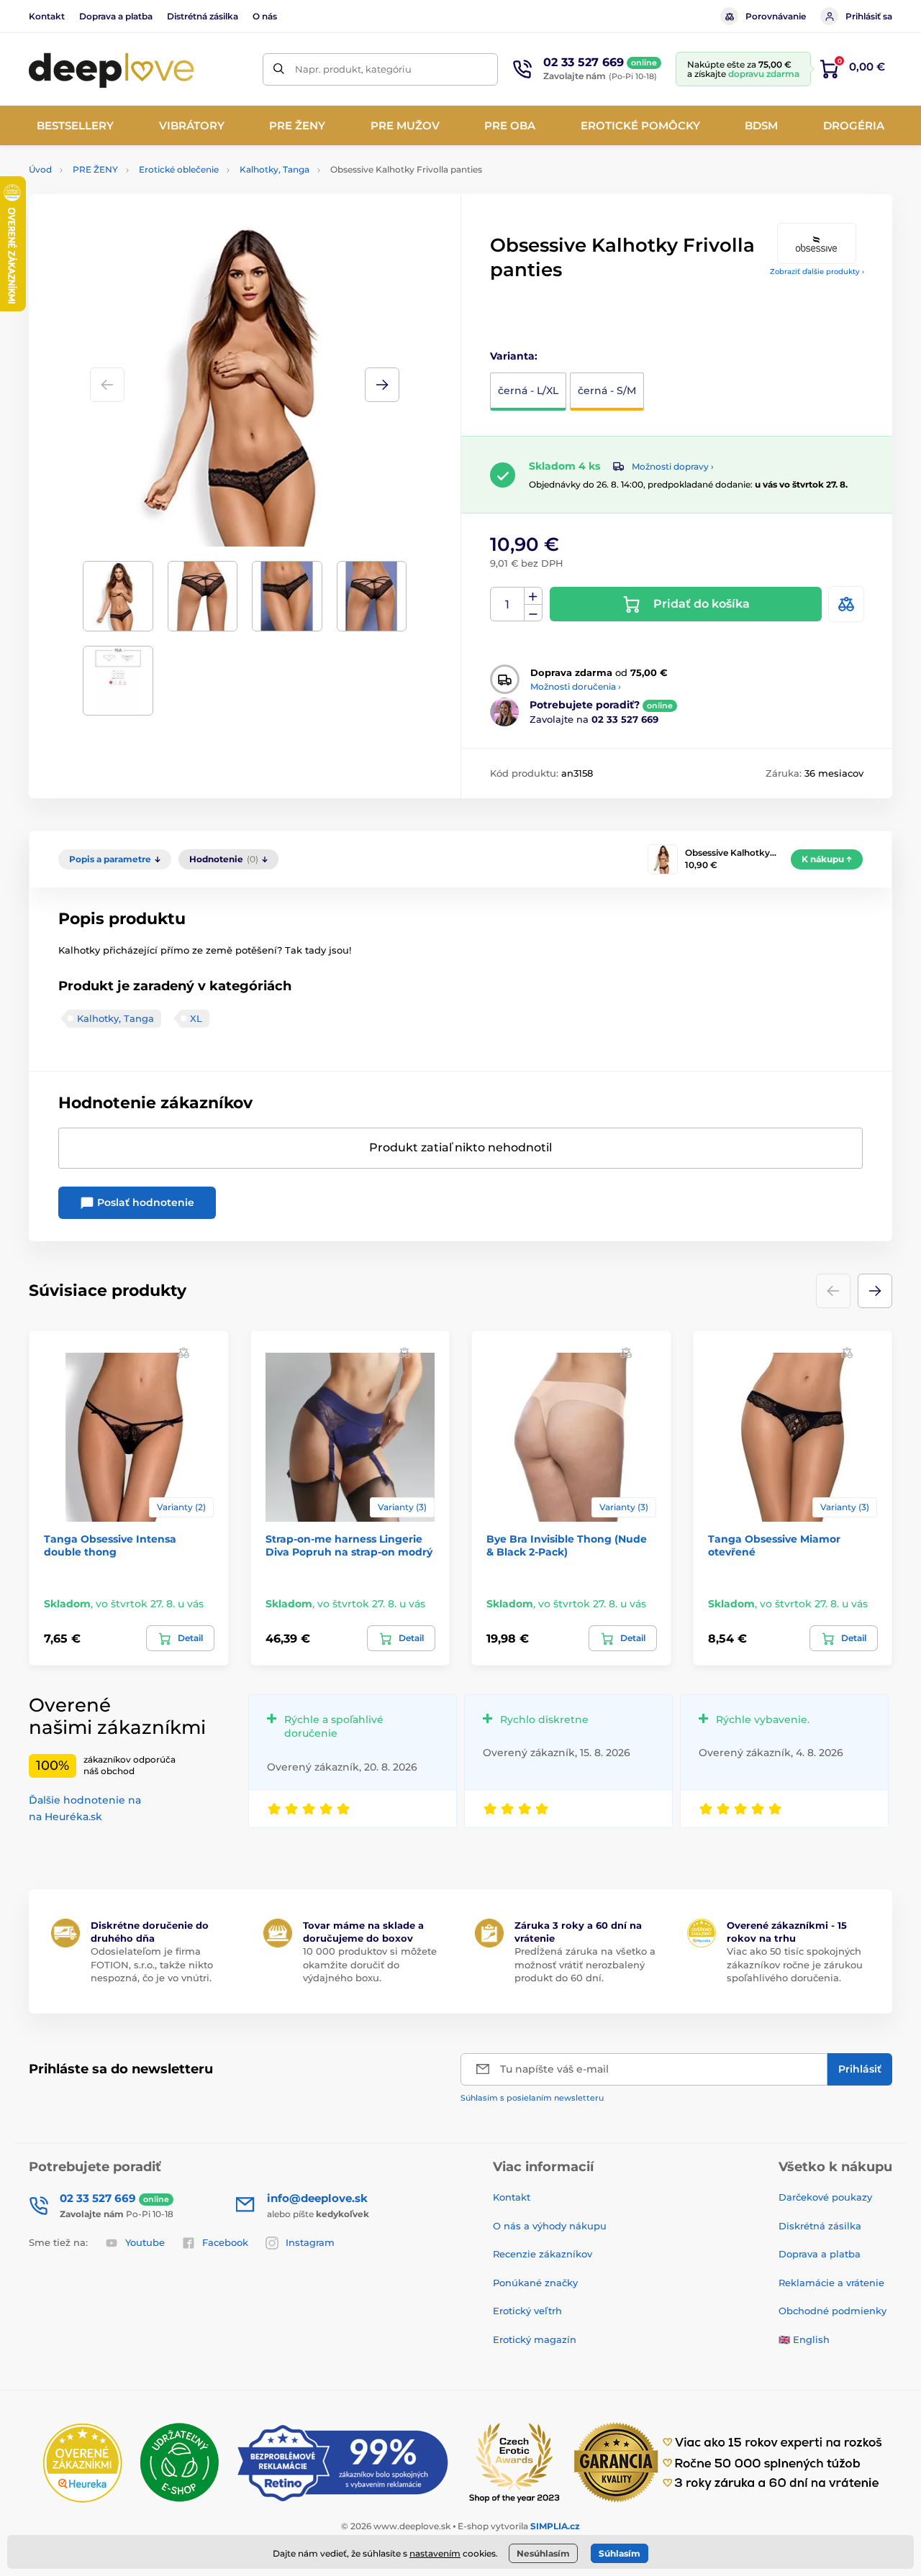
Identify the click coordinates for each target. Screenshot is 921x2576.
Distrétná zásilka (203, 16)
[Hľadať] (279, 69)
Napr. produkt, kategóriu (353, 69)
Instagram (310, 2242)
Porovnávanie (776, 16)
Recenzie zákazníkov (543, 2254)
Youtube (145, 2242)
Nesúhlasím (543, 2553)
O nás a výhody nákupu (550, 2226)
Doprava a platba (116, 16)
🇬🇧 (784, 2339)
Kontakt (47, 16)
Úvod (40, 169)
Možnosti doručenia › (576, 686)
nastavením (435, 2553)
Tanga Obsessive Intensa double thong (110, 1545)
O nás (265, 16)
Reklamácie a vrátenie (831, 2283)
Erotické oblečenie (179, 169)
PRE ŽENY (95, 169)
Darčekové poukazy (825, 2197)
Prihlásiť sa (869, 16)
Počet (508, 604)
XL (196, 1018)
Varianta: (514, 356)
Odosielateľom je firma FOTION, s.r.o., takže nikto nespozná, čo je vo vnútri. (152, 1964)
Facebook (225, 2242)
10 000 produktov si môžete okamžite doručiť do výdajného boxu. (370, 1964)
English (811, 2339)
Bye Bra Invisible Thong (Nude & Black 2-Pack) (567, 1545)
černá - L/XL (528, 390)
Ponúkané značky (535, 2283)
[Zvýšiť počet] (533, 596)
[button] (382, 385)
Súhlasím (620, 2553)
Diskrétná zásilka (820, 2226)
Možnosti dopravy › (673, 466)
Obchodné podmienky (832, 2311)
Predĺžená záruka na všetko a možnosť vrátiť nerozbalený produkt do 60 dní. (585, 1964)
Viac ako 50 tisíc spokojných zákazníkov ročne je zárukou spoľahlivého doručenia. (795, 1964)
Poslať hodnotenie (144, 1202)
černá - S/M (607, 390)
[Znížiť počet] (533, 613)
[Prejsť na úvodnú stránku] (112, 69)
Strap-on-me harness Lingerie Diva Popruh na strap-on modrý (349, 1545)
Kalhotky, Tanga (275, 169)
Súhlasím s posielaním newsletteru (532, 2098)
